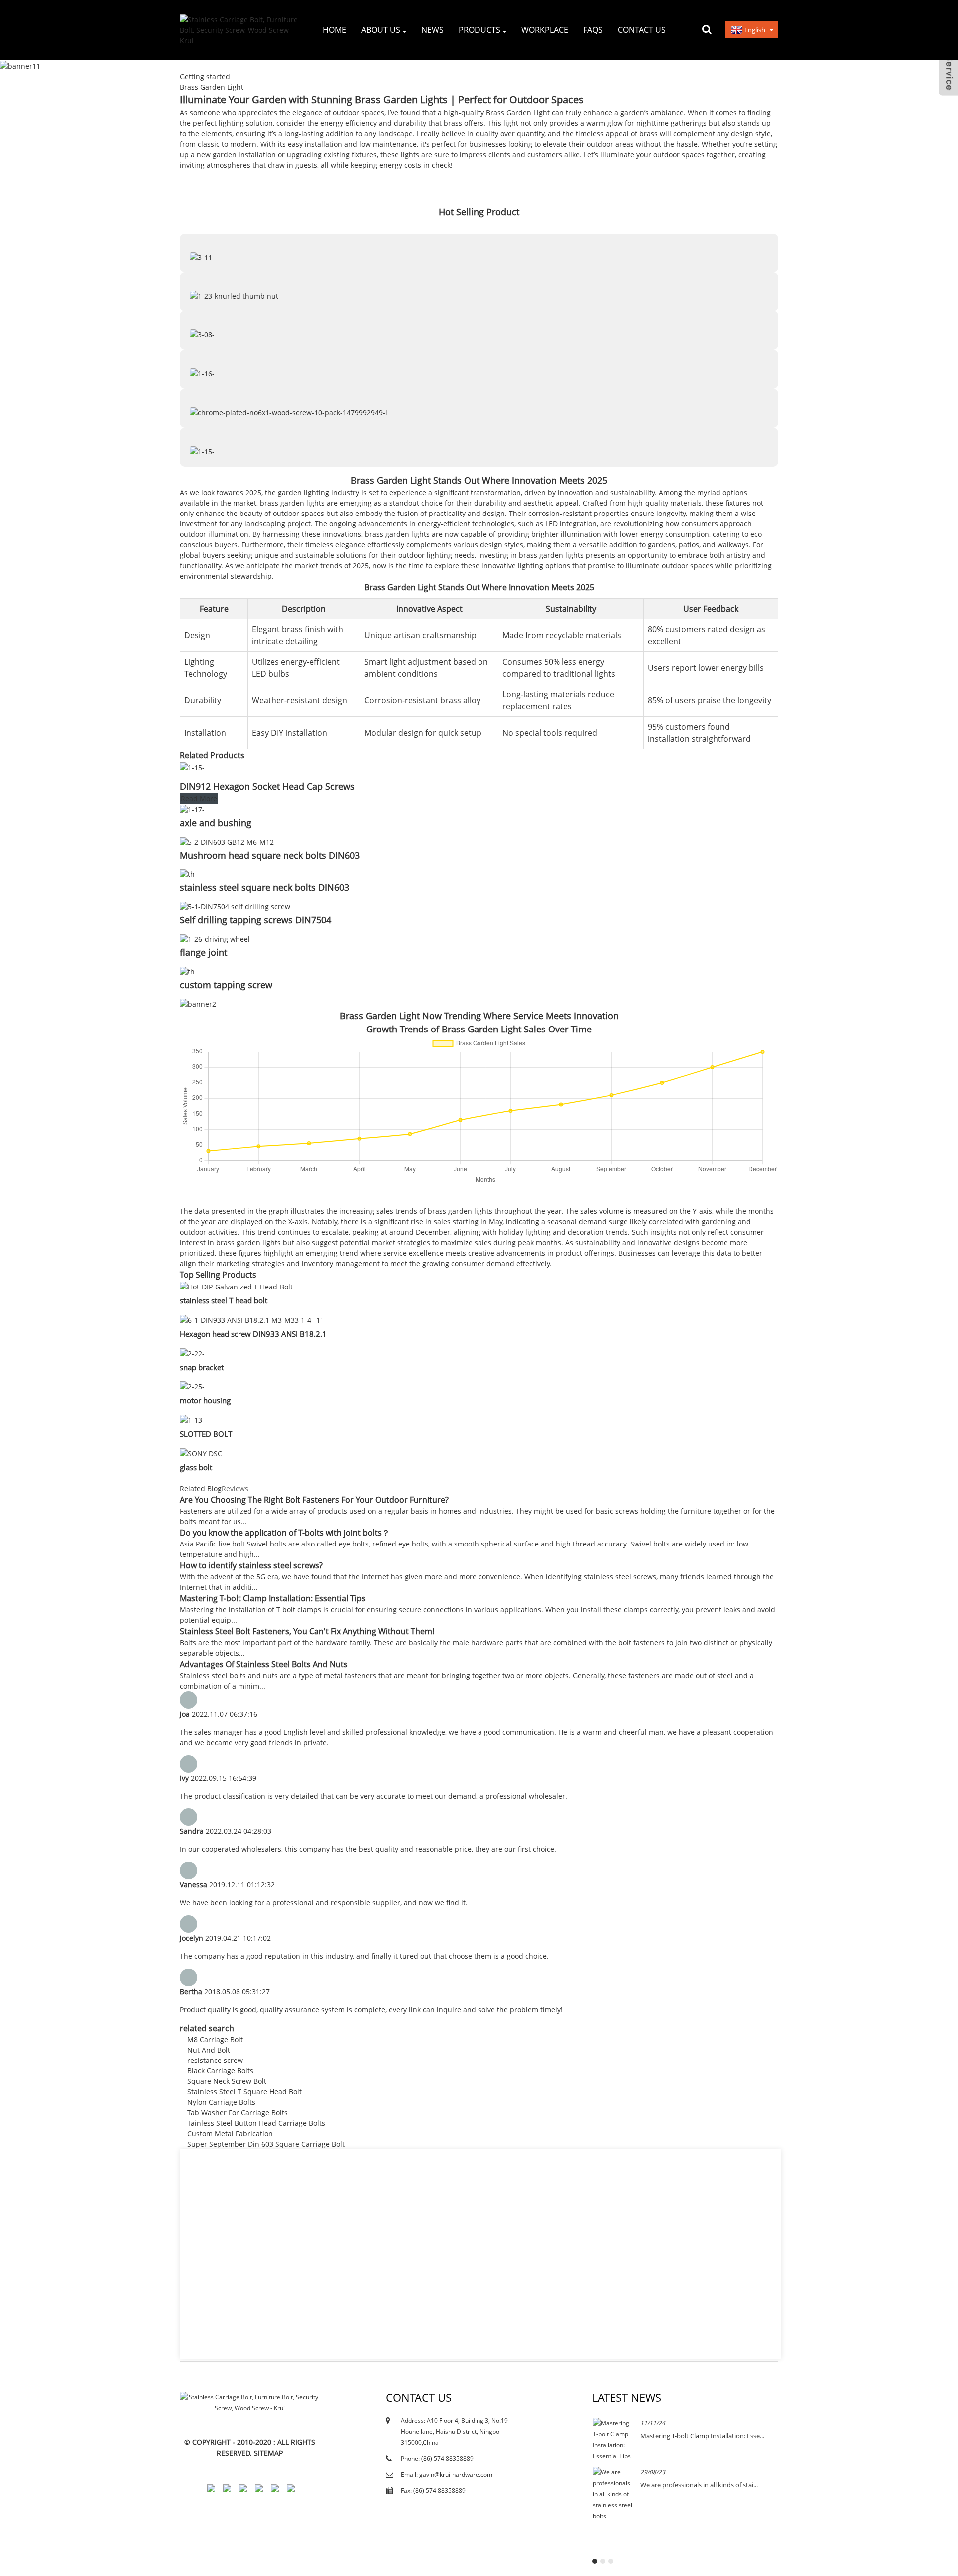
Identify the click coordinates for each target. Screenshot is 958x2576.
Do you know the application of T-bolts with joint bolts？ (285, 1533)
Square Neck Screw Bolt (227, 2081)
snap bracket (202, 1367)
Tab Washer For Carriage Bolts (238, 2113)
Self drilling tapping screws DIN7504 (255, 920)
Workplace (545, 30)
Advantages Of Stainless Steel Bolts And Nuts (264, 1664)
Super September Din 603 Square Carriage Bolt (266, 2144)
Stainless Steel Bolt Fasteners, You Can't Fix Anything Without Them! (307, 1631)
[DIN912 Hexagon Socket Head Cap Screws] (192, 766)
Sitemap (268, 2453)
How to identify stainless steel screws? (251, 1565)
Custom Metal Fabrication (230, 2134)
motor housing (205, 1400)
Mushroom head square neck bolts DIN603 (270, 855)
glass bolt (196, 1467)
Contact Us (642, 30)
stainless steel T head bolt (224, 1300)
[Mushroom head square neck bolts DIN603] (227, 841)
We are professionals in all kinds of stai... (699, 2485)
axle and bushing (216, 823)
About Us (381, 30)
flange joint (203, 952)
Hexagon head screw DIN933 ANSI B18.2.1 (253, 1334)
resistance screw (215, 2060)
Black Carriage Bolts (220, 2071)
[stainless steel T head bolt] (236, 1286)
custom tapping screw (226, 985)
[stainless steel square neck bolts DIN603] (187, 874)
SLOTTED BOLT (206, 1434)
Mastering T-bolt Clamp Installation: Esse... (702, 2436)
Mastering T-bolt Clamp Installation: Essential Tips (273, 1598)
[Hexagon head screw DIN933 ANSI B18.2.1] (251, 1319)
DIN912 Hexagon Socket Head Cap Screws (267, 786)
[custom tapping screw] (187, 970)
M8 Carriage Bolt (215, 2039)
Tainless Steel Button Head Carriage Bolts (256, 2123)
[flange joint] (215, 938)
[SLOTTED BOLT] (192, 1419)
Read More (199, 799)
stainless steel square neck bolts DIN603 (264, 887)
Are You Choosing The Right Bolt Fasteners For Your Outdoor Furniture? (314, 1500)
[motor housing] (192, 1386)
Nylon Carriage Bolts (221, 2102)
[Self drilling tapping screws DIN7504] (235, 905)
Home (335, 30)
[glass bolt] (201, 1452)
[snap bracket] (192, 1353)
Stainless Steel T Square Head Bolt (244, 2092)
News (432, 30)
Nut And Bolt (209, 2050)
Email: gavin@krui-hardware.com (447, 2474)
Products (479, 30)
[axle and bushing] (192, 809)
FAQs (593, 30)
